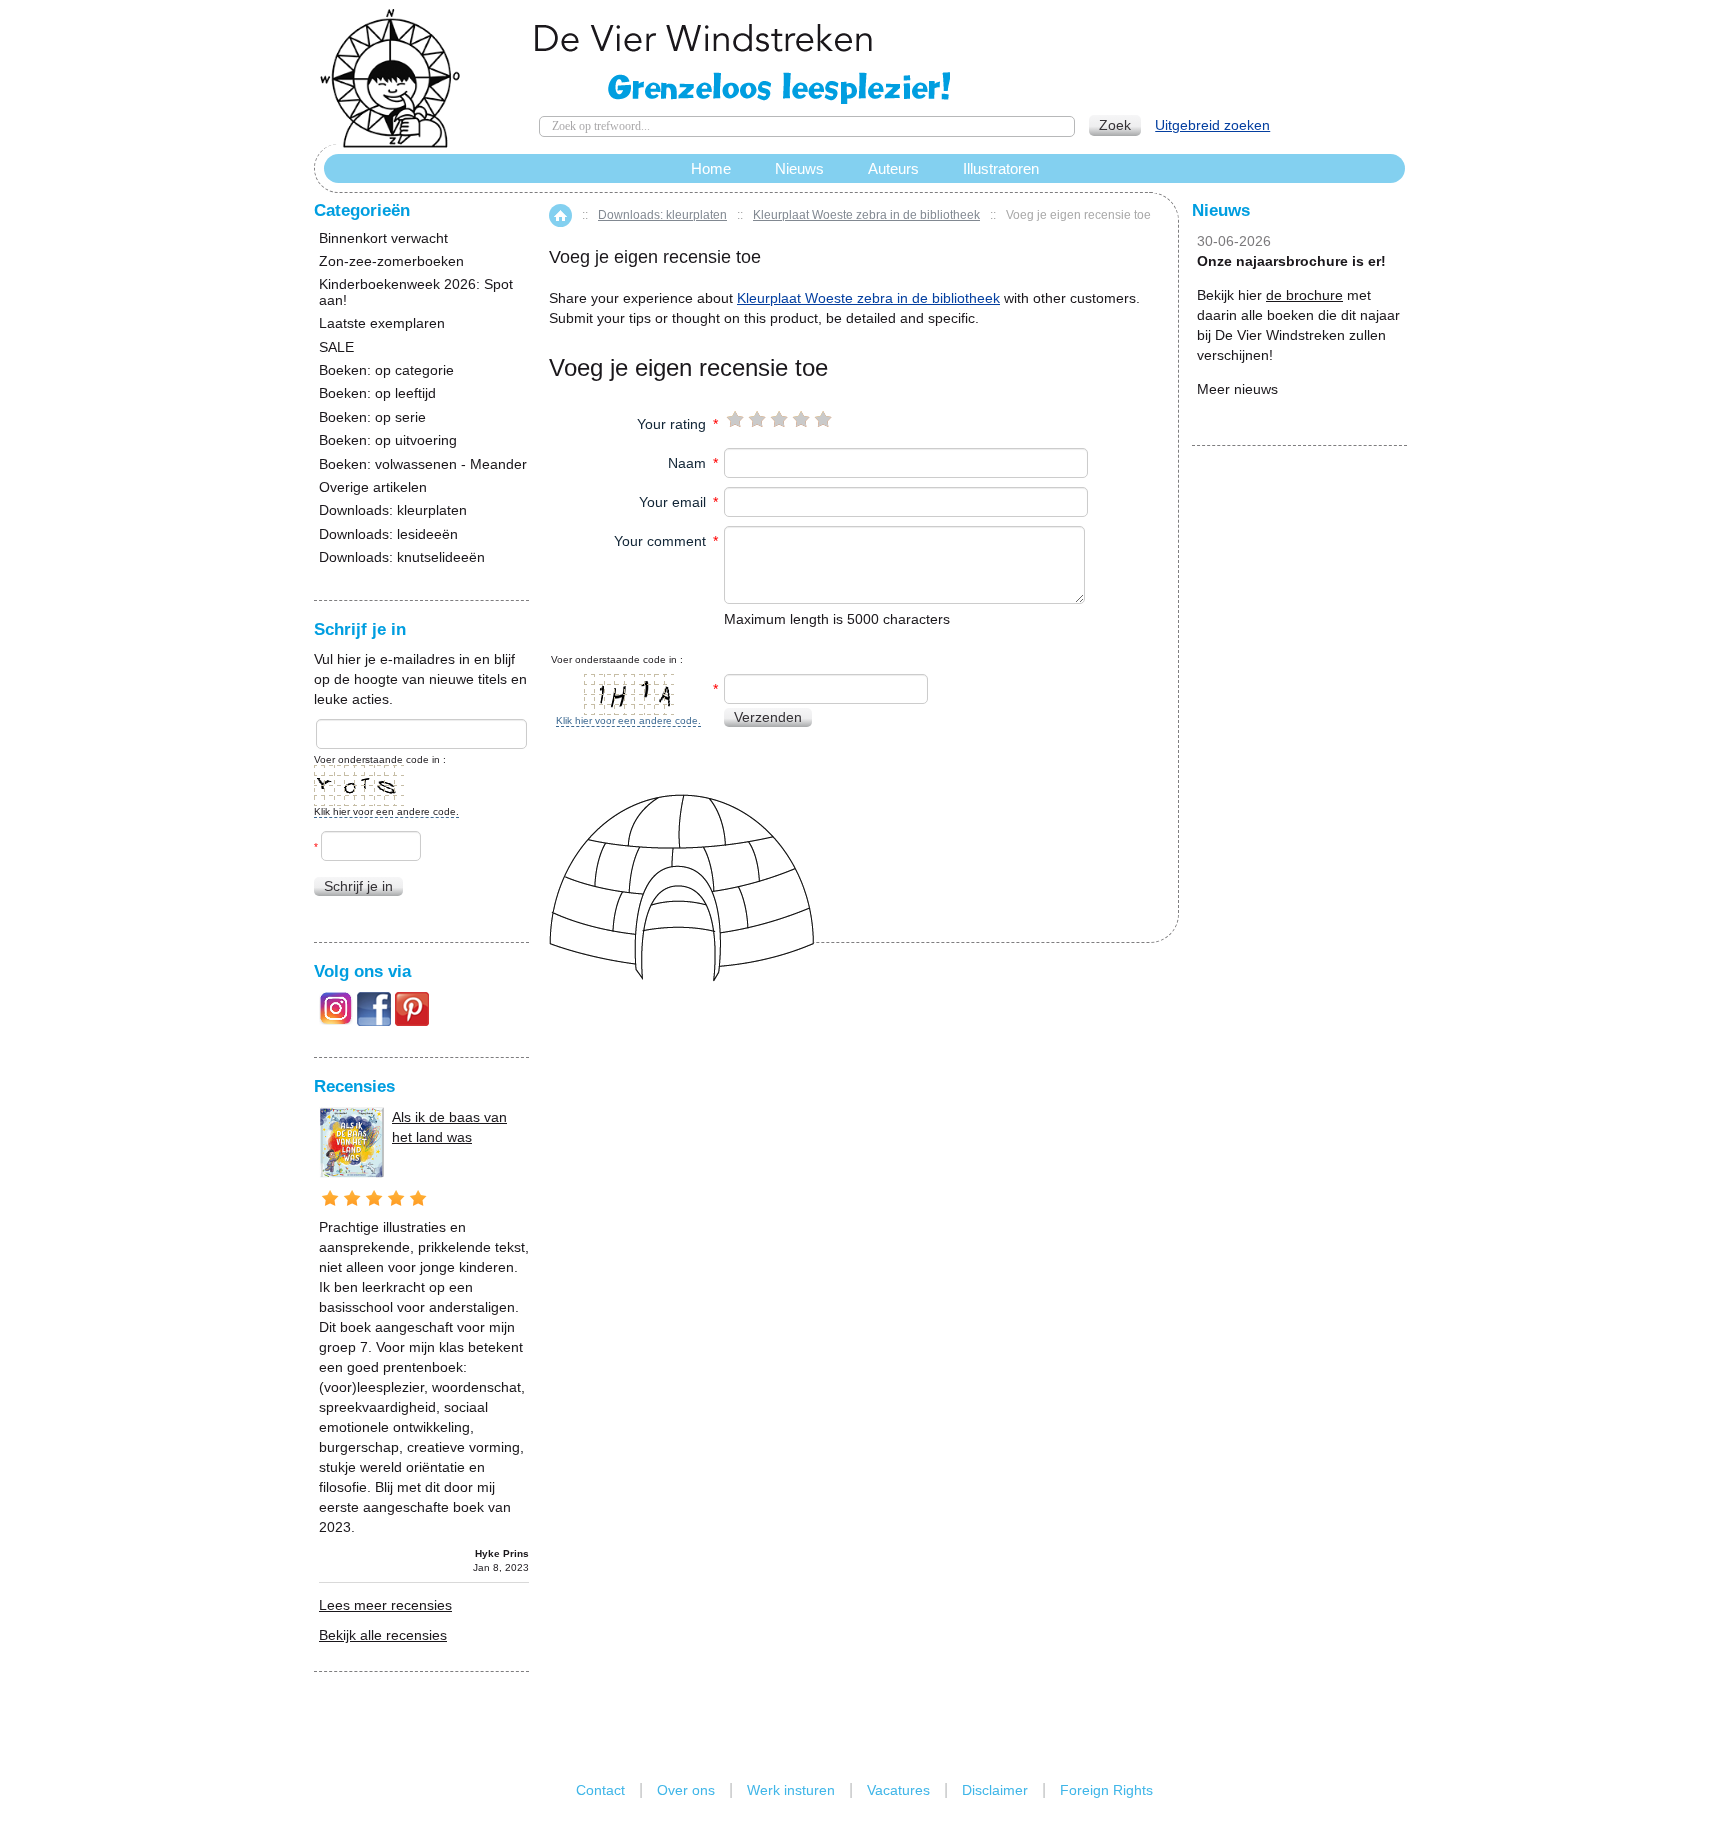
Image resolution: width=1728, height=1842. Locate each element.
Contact (600, 1790)
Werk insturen (791, 1790)
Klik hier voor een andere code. (628, 720)
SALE (336, 347)
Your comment (660, 541)
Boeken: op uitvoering (388, 440)
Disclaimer (995, 1790)
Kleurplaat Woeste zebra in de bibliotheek (866, 215)
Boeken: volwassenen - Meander (423, 464)
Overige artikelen (373, 487)
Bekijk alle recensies (383, 1635)
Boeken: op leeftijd (377, 393)
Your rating (671, 424)
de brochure (1304, 295)
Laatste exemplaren (382, 323)
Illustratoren (1001, 168)
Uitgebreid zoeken (1212, 125)
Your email (672, 502)
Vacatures (898, 1790)
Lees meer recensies (385, 1605)
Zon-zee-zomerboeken (391, 261)
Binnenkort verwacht (383, 238)
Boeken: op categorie (386, 370)
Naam (687, 463)
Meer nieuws (1237, 389)
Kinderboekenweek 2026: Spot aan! (416, 292)
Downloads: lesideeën (388, 534)
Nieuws (799, 168)
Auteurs (893, 168)
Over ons (686, 1790)
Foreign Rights (1106, 1790)
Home (560, 215)
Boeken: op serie (372, 417)
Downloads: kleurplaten (662, 215)
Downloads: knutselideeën (402, 557)
